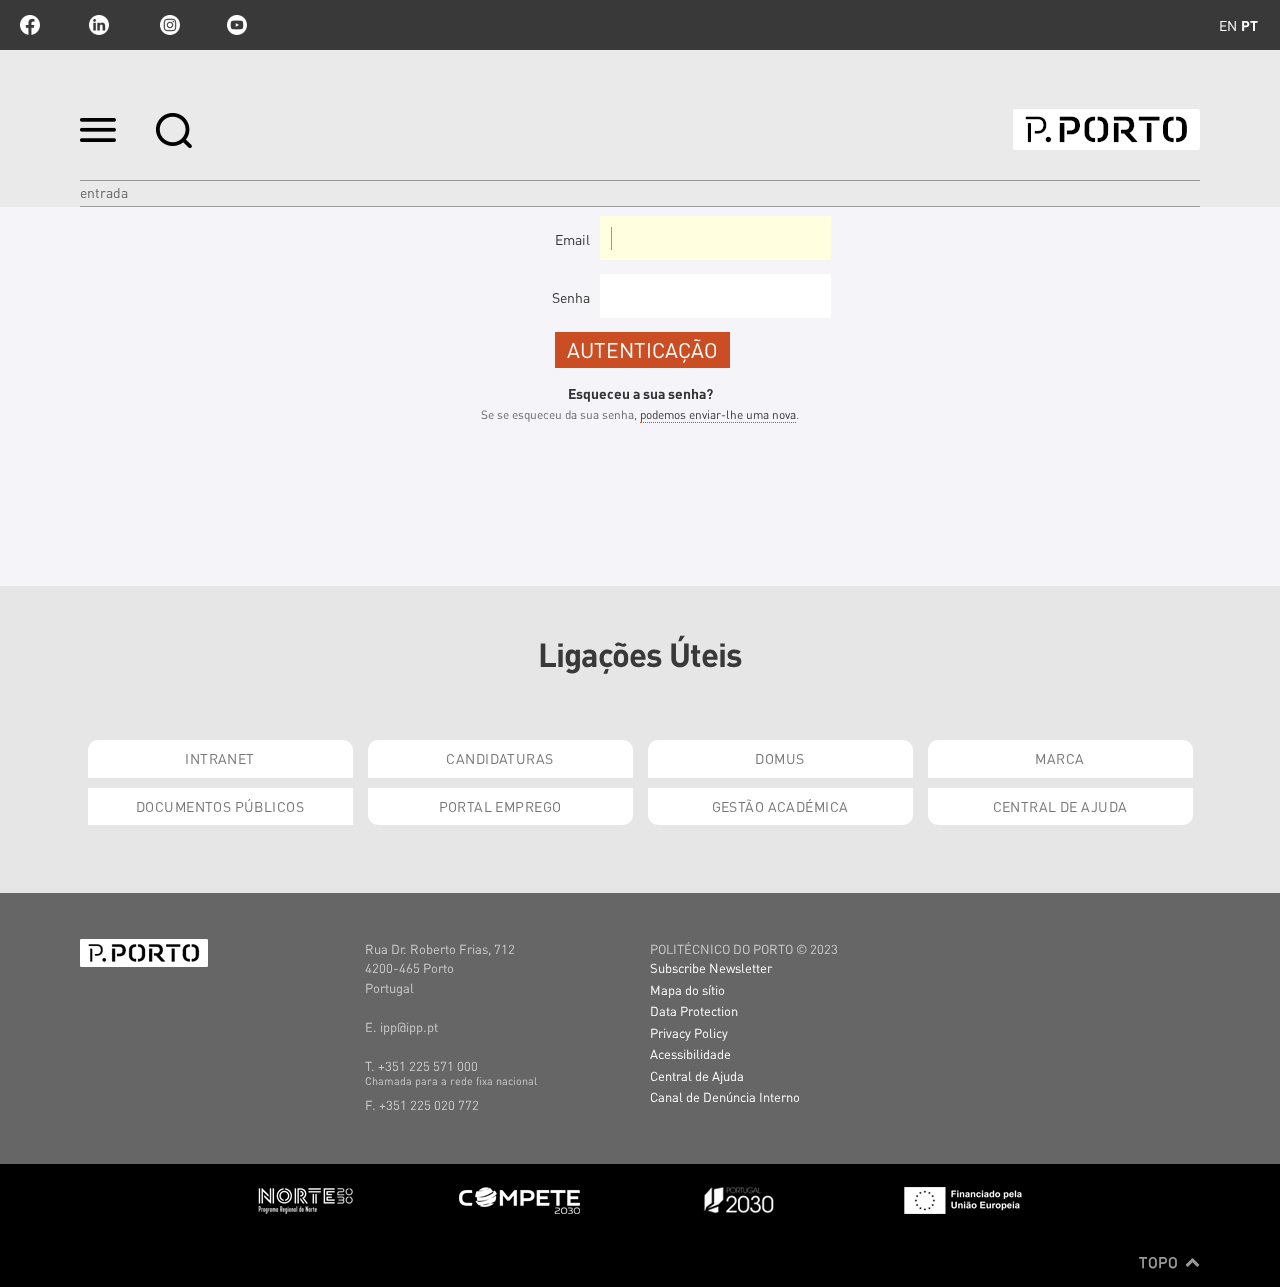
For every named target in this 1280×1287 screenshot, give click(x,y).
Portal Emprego (500, 806)
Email (572, 239)
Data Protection (694, 1010)
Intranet (219, 758)
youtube (237, 25)
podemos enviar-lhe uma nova (718, 414)
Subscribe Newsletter (711, 967)
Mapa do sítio (687, 989)
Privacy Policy (689, 1032)
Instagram (168, 25)
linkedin (99, 25)
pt (1249, 25)
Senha (571, 297)
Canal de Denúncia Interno (725, 1096)
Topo (1160, 1262)
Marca (1059, 758)
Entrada (104, 192)
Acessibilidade (690, 1053)
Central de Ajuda (1060, 806)
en (1228, 25)
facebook (30, 25)
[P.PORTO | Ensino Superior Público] (1106, 129)
